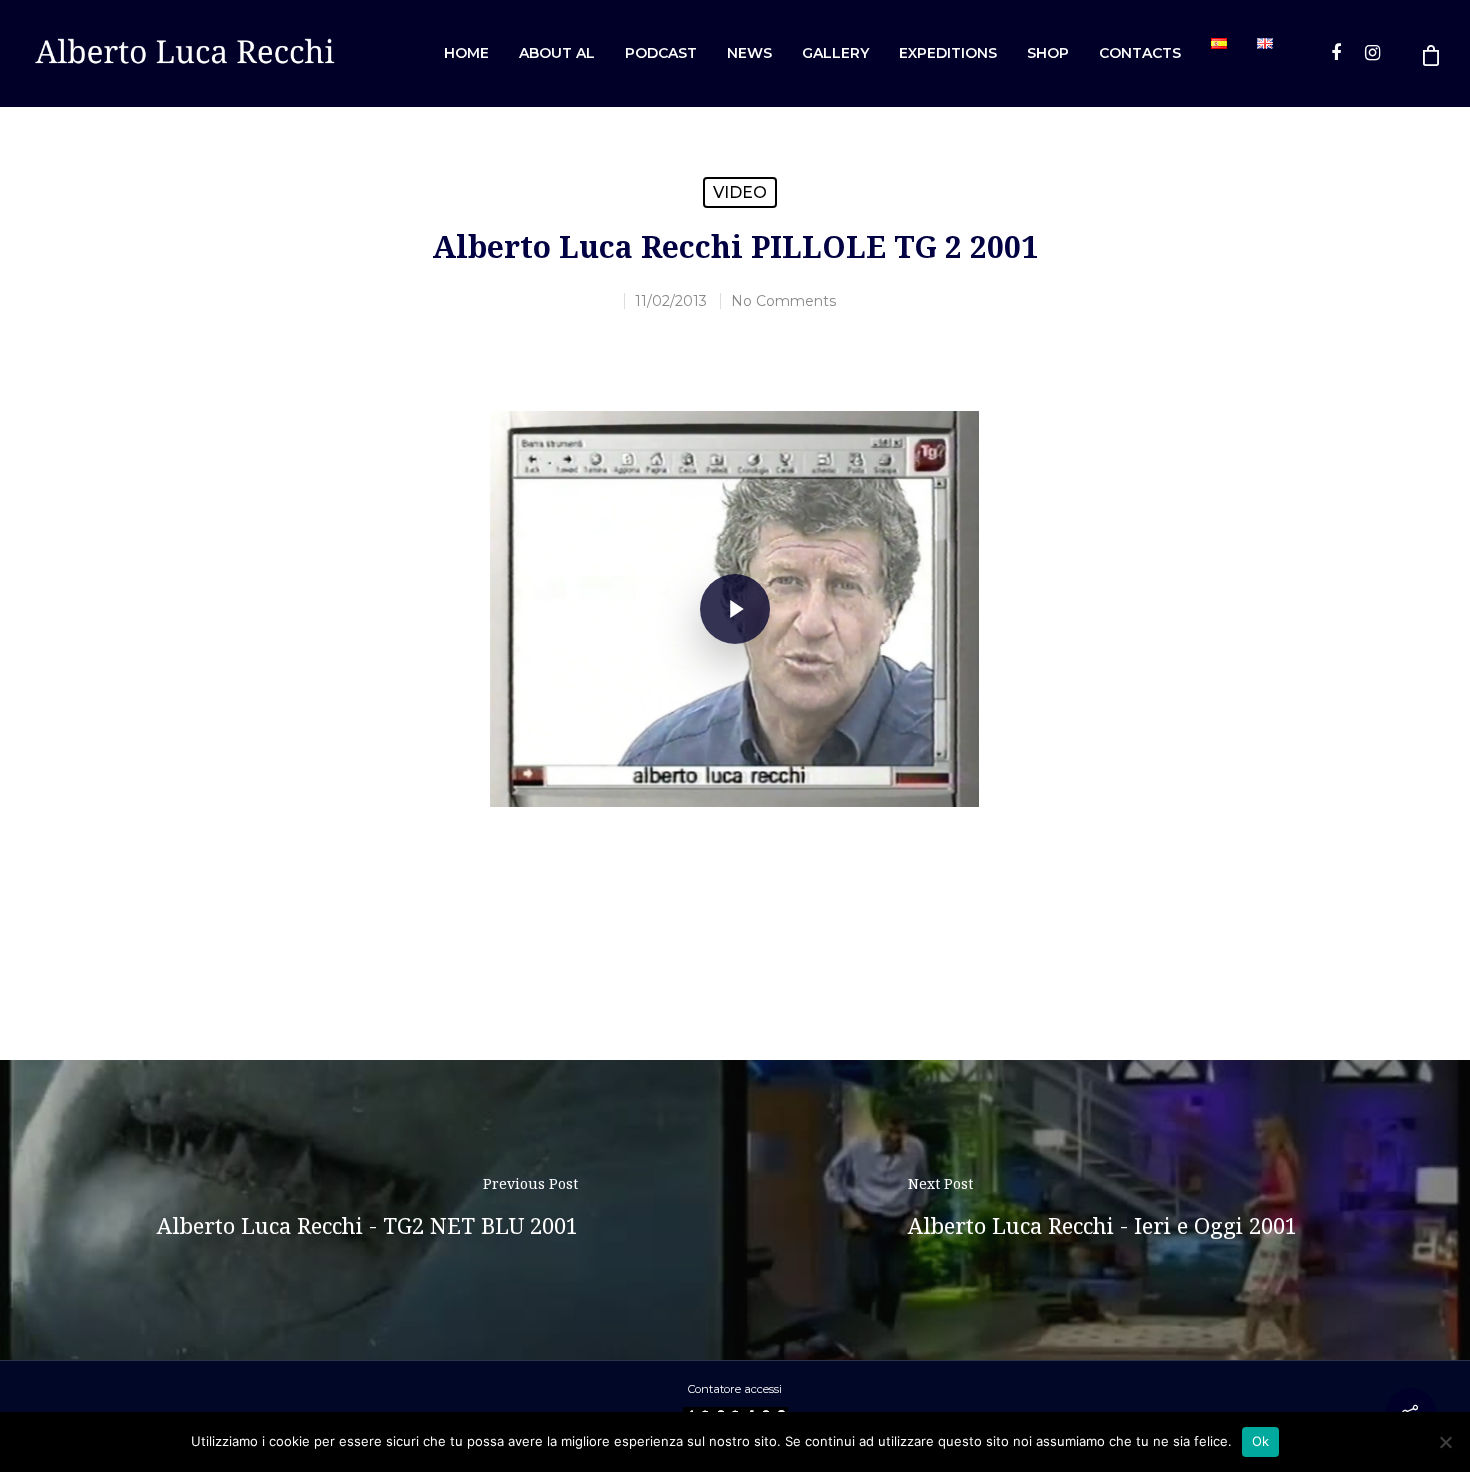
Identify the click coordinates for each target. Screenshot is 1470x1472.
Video (740, 192)
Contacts (1140, 53)
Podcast (661, 53)
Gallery (835, 53)
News (749, 53)
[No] (1445, 1442)
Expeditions (948, 53)
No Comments (783, 301)
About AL (557, 53)
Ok (1261, 1441)
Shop (1048, 53)
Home (466, 53)
